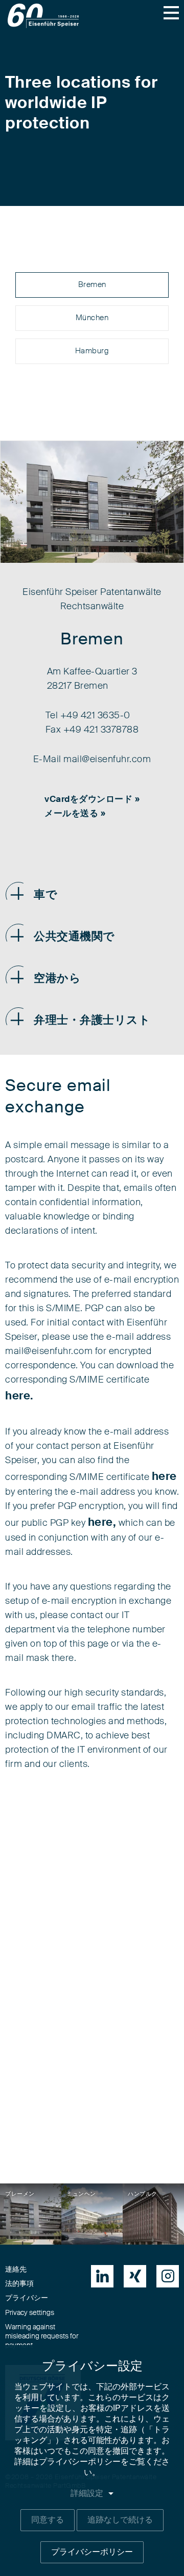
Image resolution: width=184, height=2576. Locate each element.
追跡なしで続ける (120, 2520)
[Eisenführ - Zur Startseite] (43, 16)
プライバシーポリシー (92, 2552)
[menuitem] (102, 2276)
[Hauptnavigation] (171, 13)
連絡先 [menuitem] (16, 2270)
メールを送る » (75, 813)
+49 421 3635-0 (95, 716)
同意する (48, 2520)
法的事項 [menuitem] (19, 2284)
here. (19, 1396)
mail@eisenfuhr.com (107, 760)
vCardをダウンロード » (92, 799)
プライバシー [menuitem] (27, 2298)
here (164, 1476)
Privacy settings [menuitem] (30, 2313)
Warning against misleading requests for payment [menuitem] (42, 2336)
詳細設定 (87, 2493)
